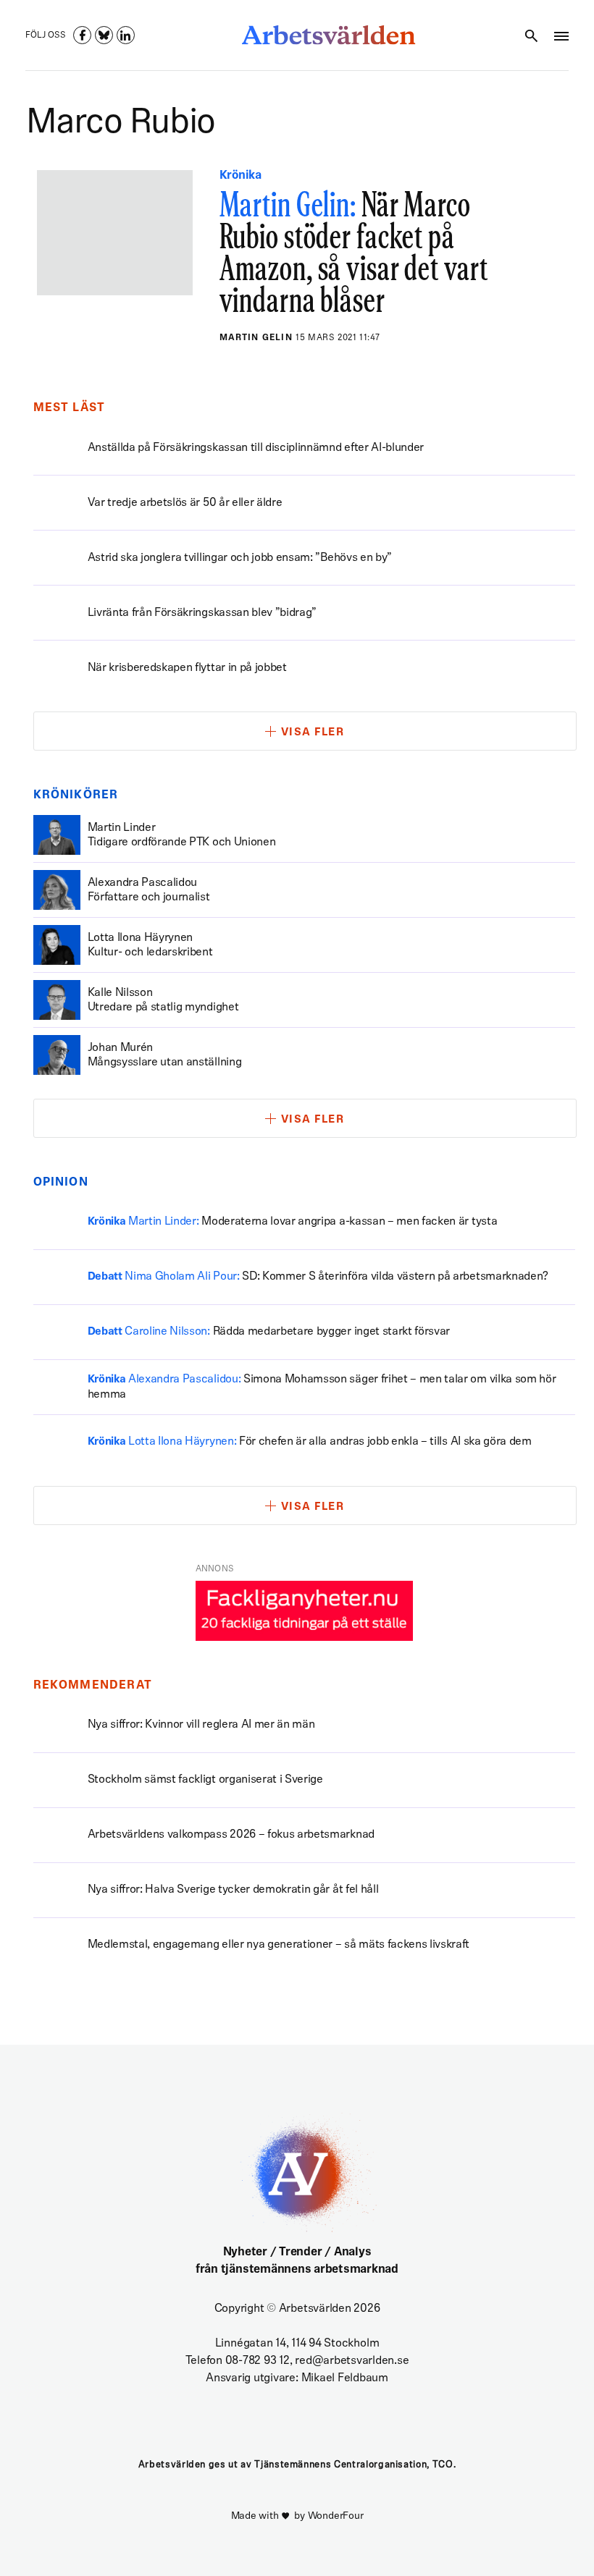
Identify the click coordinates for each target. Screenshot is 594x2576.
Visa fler (313, 733)
